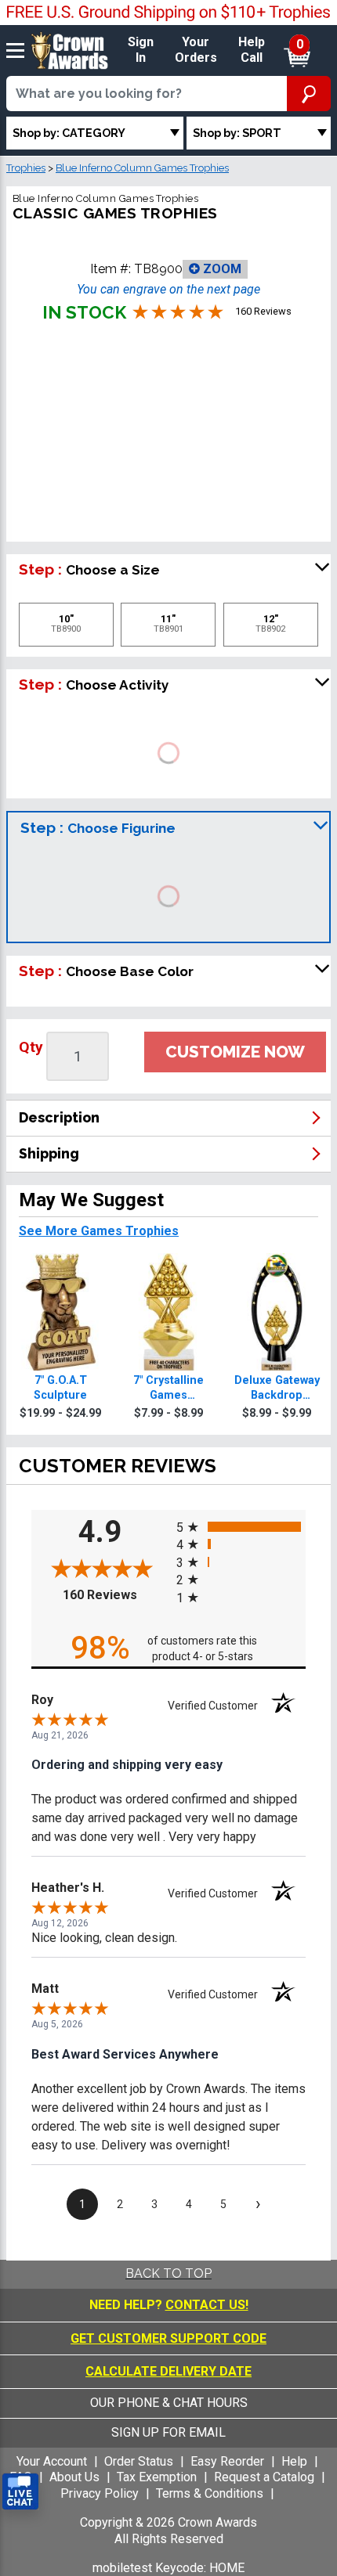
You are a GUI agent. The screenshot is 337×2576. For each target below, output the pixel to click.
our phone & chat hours (169, 2403)
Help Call (252, 50)
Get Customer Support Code (168, 2338)
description (59, 1117)
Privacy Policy (100, 2493)
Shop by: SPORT (237, 133)
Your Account (52, 2461)
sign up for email (168, 2432)
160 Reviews (116, 1595)
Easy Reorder (227, 2461)
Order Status (139, 2461)
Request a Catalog (264, 2477)
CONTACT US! (207, 2305)
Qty (31, 1047)
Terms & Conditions (210, 2493)
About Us (74, 2477)
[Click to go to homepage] (70, 50)
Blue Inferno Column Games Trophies (142, 168)
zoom (221, 269)
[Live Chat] (20, 2492)
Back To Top (168, 2273)
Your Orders (196, 50)
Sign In (141, 50)
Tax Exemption (157, 2477)
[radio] (241, 1526)
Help (294, 2461)
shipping (49, 1153)
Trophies (26, 168)
